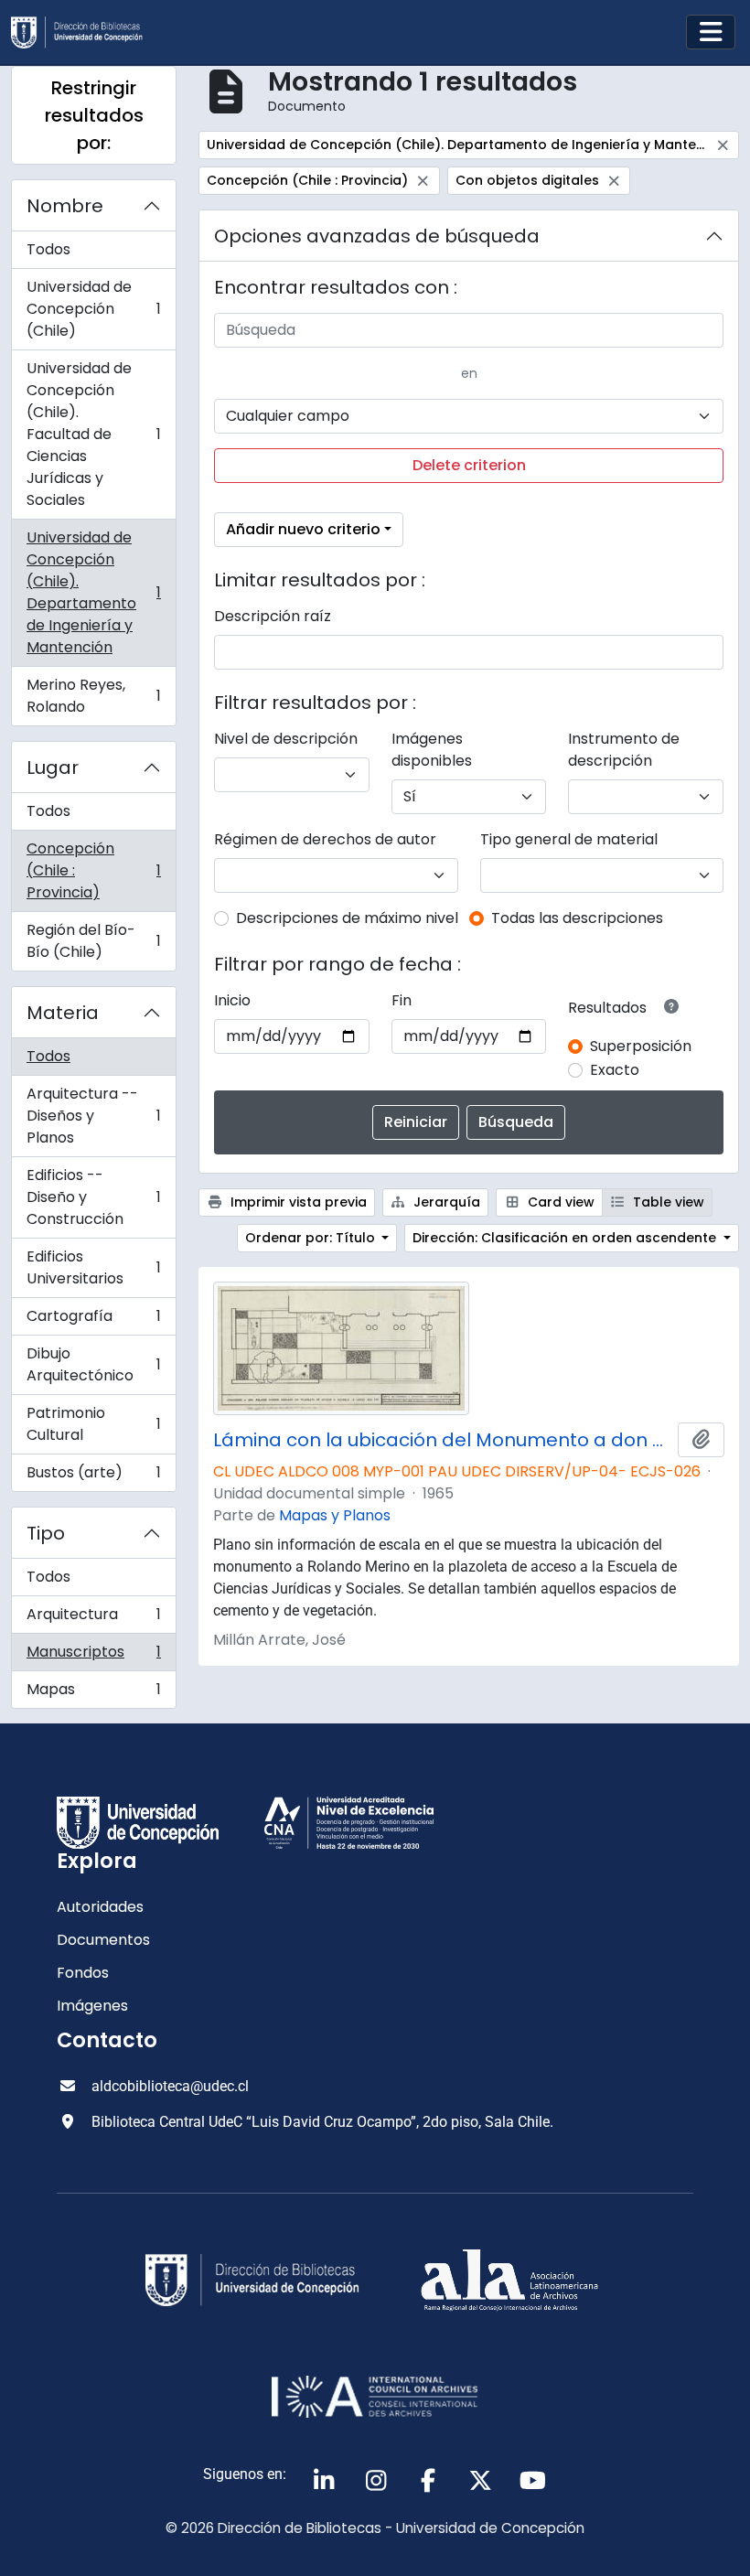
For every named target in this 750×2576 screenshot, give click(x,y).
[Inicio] (84, 32)
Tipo (46, 1533)
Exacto (615, 1070)
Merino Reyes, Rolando (93, 696)
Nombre (65, 206)
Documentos (103, 1940)
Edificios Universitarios (93, 1267)
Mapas (93, 1693)
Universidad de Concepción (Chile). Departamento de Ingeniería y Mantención (93, 592)
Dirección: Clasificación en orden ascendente (566, 1238)
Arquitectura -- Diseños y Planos (93, 1116)
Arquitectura (93, 1619)
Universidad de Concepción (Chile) (93, 309)
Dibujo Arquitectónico (93, 1364)
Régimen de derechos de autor (325, 839)
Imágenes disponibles (432, 750)
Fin (402, 1000)
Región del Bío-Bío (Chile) (93, 941)
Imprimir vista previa (297, 1202)
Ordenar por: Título (312, 1238)
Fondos (83, 1973)
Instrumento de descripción (624, 750)
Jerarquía (445, 1202)
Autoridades (100, 1907)
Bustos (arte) (93, 1476)
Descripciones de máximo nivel (347, 918)
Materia (63, 1013)
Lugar (53, 767)
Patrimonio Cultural (93, 1424)
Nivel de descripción (286, 739)
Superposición (641, 1046)
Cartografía (93, 1320)
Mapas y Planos (335, 1515)
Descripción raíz (273, 616)
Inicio (232, 1000)
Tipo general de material (569, 839)
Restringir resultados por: (94, 115)
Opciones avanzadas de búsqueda (377, 236)
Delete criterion (469, 465)
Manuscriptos (93, 1656)
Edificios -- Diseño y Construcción (93, 1197)
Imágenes (92, 2006)
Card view (559, 1202)
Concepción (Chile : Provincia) (93, 870)
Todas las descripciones (577, 918)
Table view (667, 1202)
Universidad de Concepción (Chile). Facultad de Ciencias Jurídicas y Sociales (93, 434)
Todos (48, 249)
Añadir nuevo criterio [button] (303, 529)
